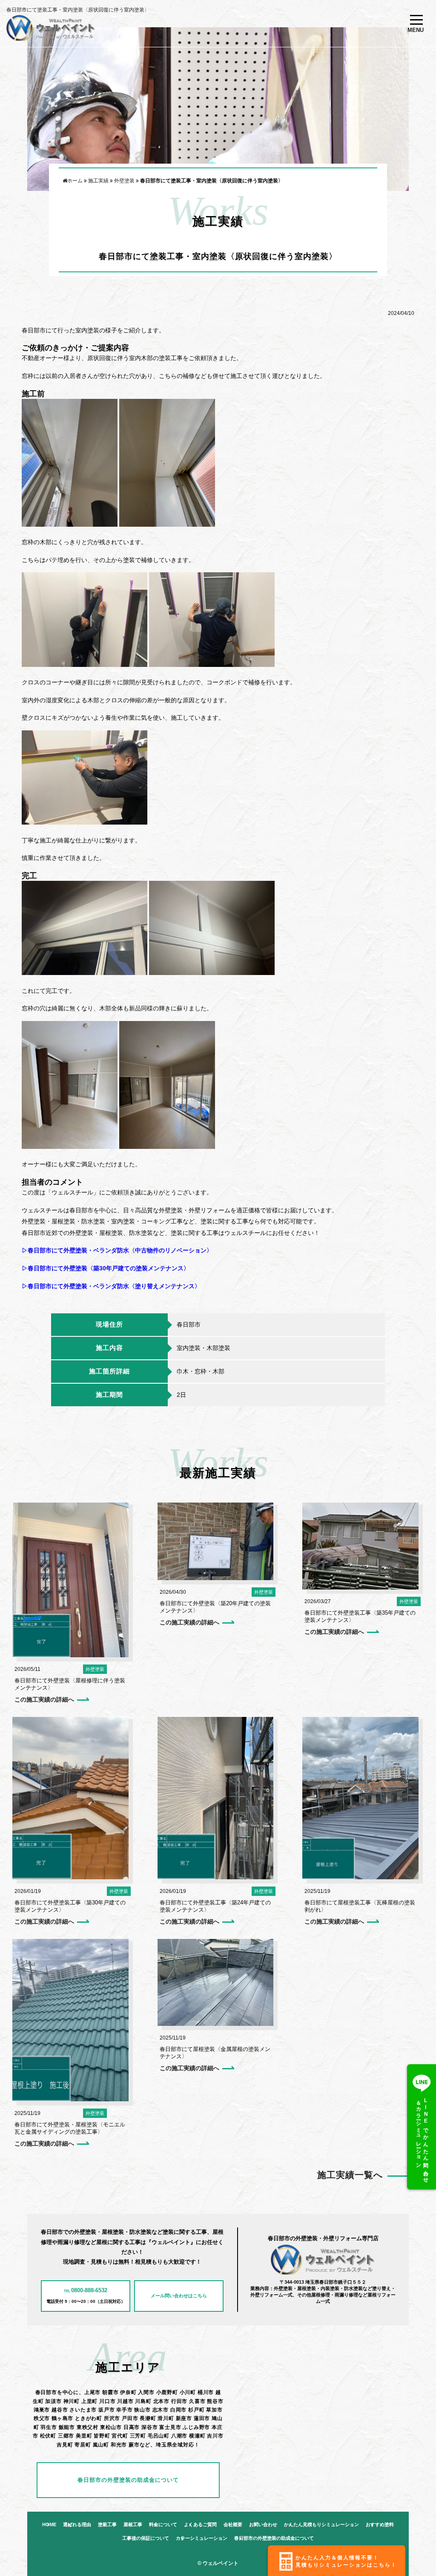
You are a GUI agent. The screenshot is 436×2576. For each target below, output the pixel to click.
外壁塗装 (95, 1670)
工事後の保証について (146, 2538)
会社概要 (233, 2525)
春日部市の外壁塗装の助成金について (128, 2480)
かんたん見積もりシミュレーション (321, 2525)
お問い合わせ (263, 2525)
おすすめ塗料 (380, 2525)
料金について (163, 2525)
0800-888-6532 (86, 2291)
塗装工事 (107, 2525)
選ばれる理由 (77, 2525)
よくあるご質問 (200, 2525)
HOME (49, 2525)
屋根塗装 (119, 1670)
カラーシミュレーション (202, 2538)
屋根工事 (133, 2525)
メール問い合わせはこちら (179, 2296)
